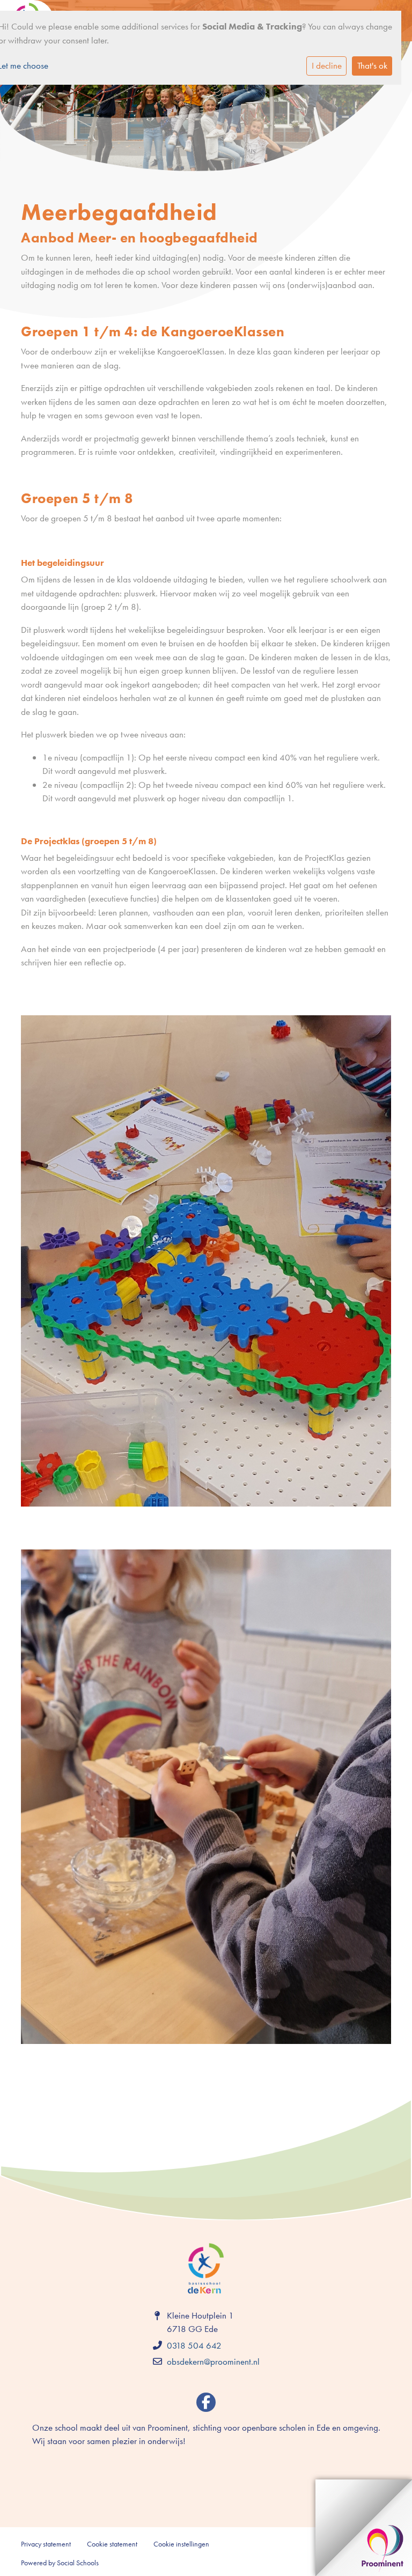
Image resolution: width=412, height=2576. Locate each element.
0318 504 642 (194, 2345)
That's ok (372, 65)
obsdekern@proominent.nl (213, 2361)
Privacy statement (46, 2544)
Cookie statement (112, 2544)
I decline (327, 65)
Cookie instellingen (181, 2544)
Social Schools (78, 2563)
